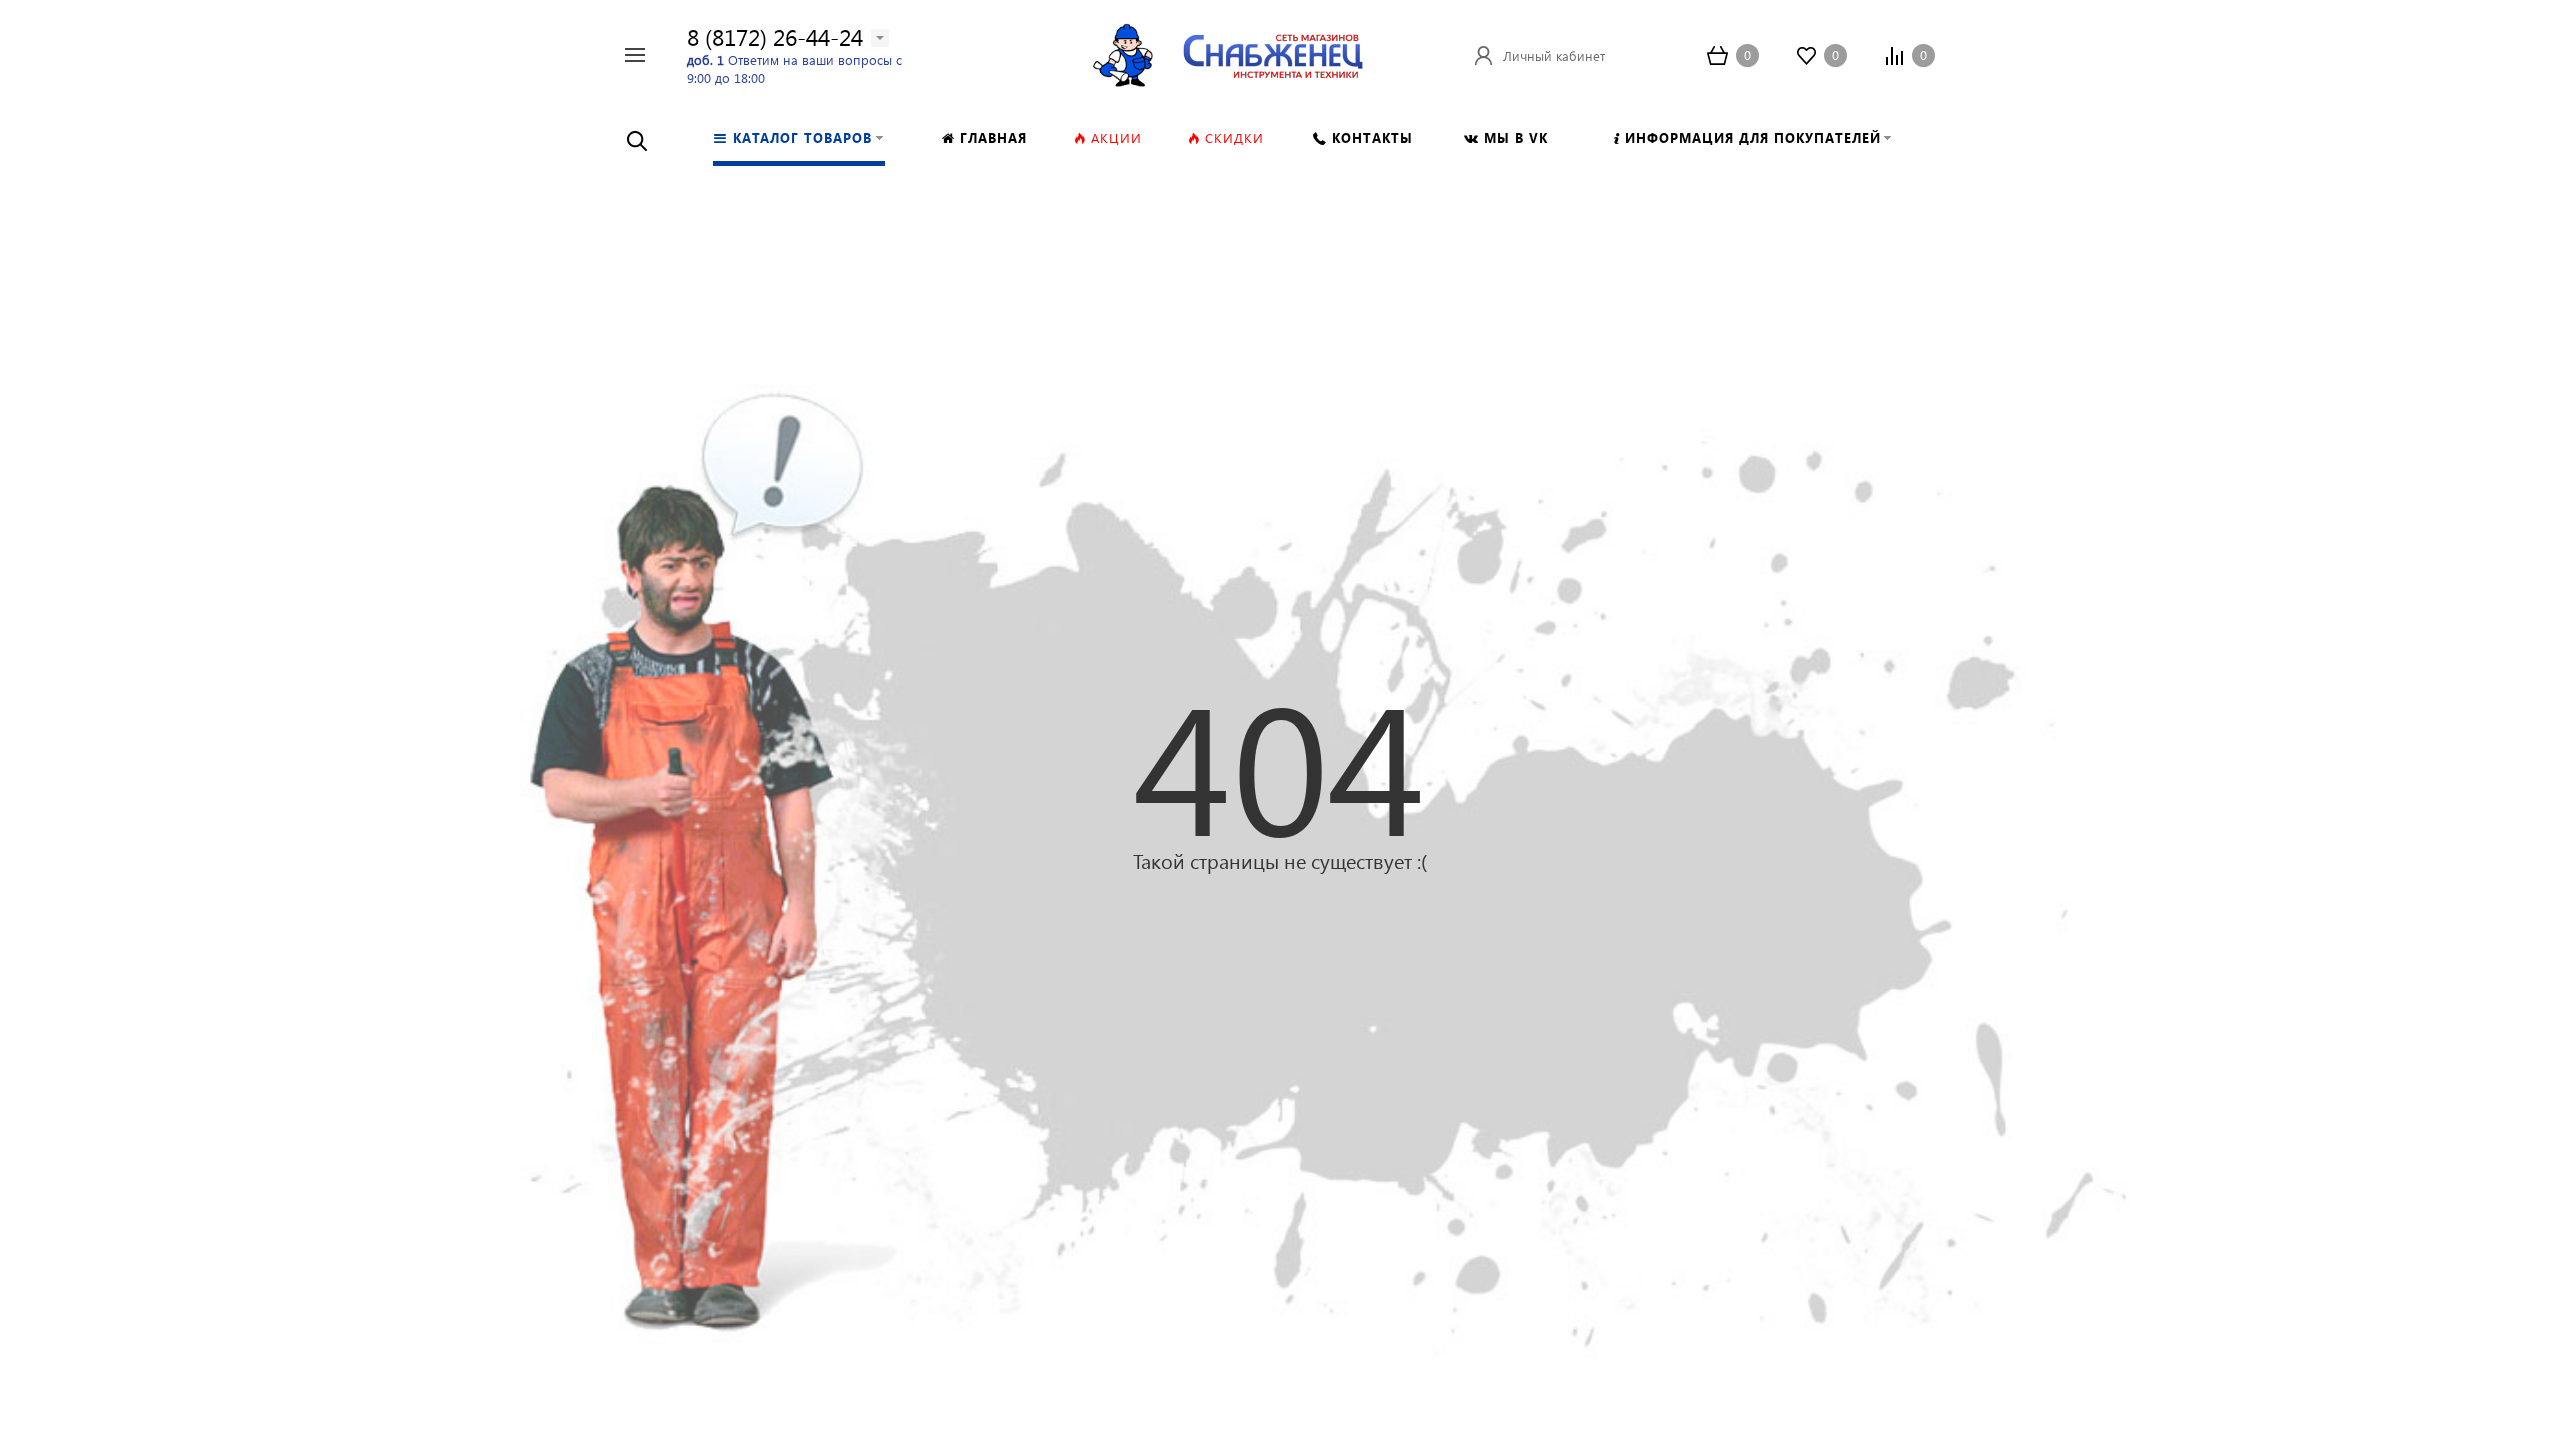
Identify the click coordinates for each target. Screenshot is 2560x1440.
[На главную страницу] (1273, 52)
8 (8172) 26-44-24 (775, 36)
